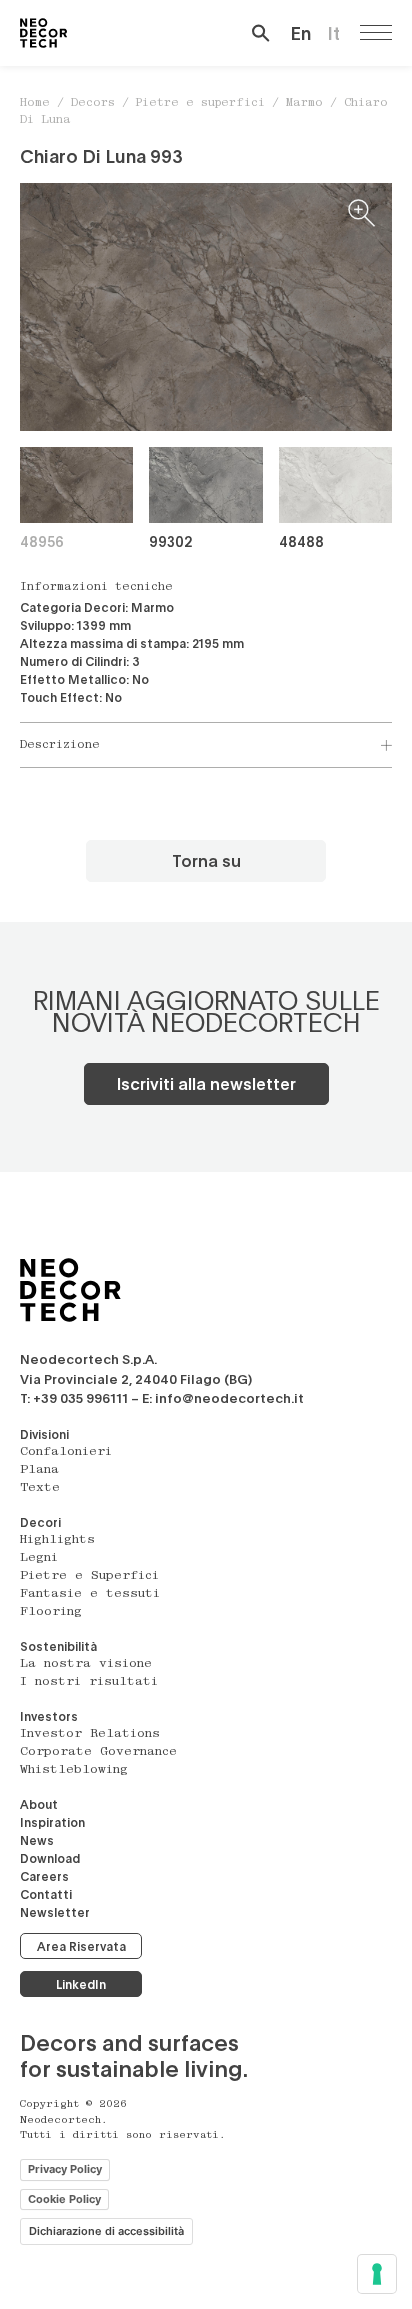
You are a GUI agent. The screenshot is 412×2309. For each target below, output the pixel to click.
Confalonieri (66, 1452)
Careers (44, 1876)
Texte (40, 1488)
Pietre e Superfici (89, 1576)
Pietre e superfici (200, 103)
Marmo (304, 103)
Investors (49, 1716)
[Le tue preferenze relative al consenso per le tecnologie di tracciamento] (377, 2274)
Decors (93, 103)
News (37, 1840)
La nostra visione (86, 1664)
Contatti (46, 1894)
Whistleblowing (74, 1770)
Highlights (57, 1540)
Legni (39, 1558)
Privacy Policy (65, 2169)
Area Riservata (81, 1946)
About (39, 1804)
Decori (40, 1522)
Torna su (206, 860)
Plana (39, 1470)
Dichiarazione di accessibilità (106, 2231)
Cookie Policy (64, 2199)
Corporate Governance (98, 1752)
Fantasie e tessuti (90, 1594)
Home (35, 103)
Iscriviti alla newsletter (206, 1083)
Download (50, 1858)
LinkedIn (81, 1984)
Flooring (51, 1612)
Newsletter (55, 1912)
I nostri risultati (89, 1682)
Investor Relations (90, 1734)
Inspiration (52, 1822)
